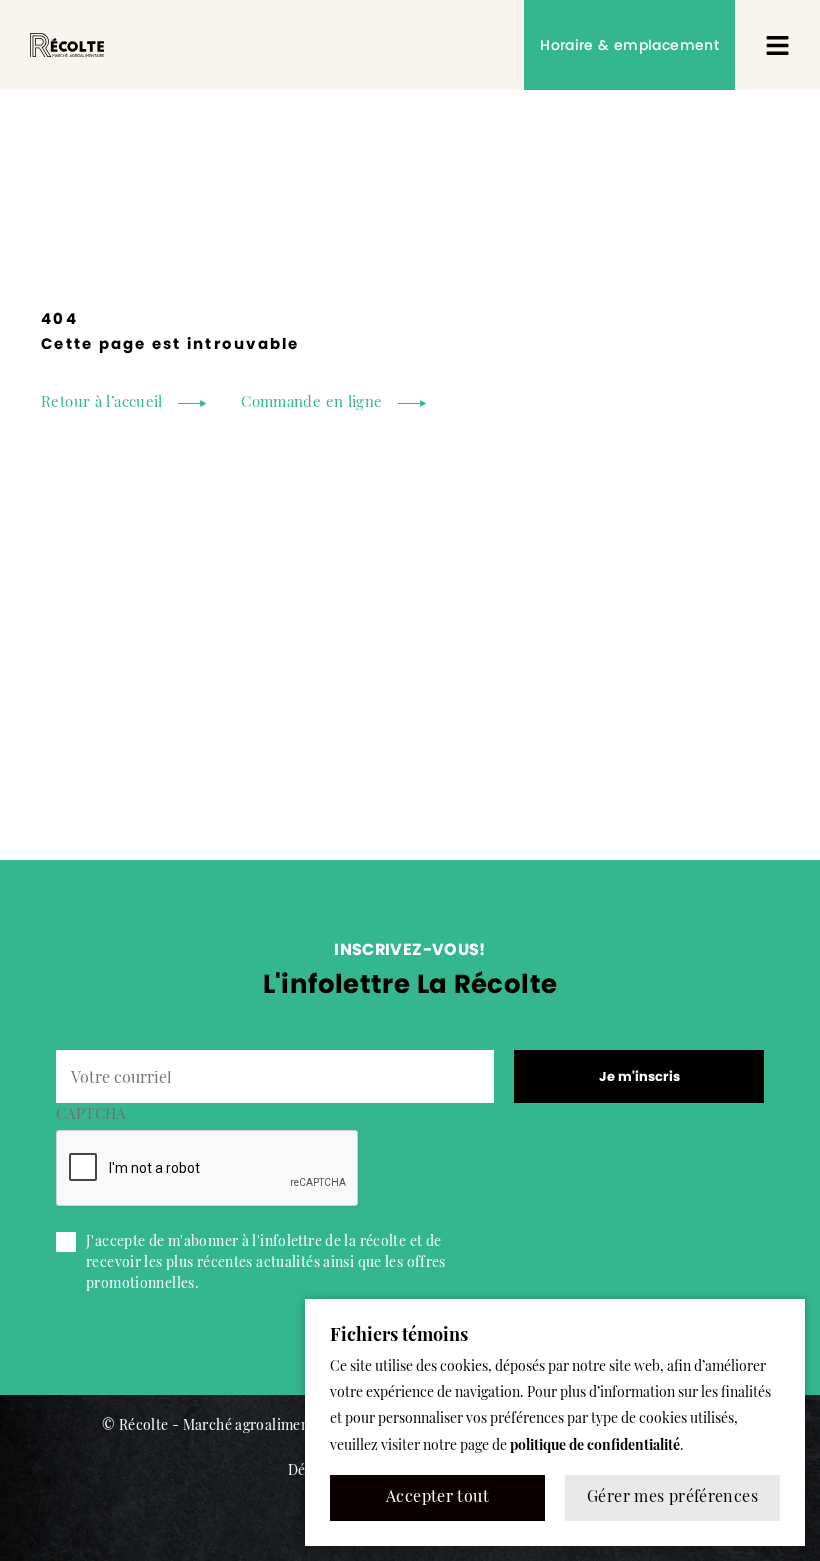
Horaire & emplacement (629, 45)
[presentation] (208, 1169)
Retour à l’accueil (102, 403)
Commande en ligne (311, 403)
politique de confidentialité (595, 1446)
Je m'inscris (639, 1076)
